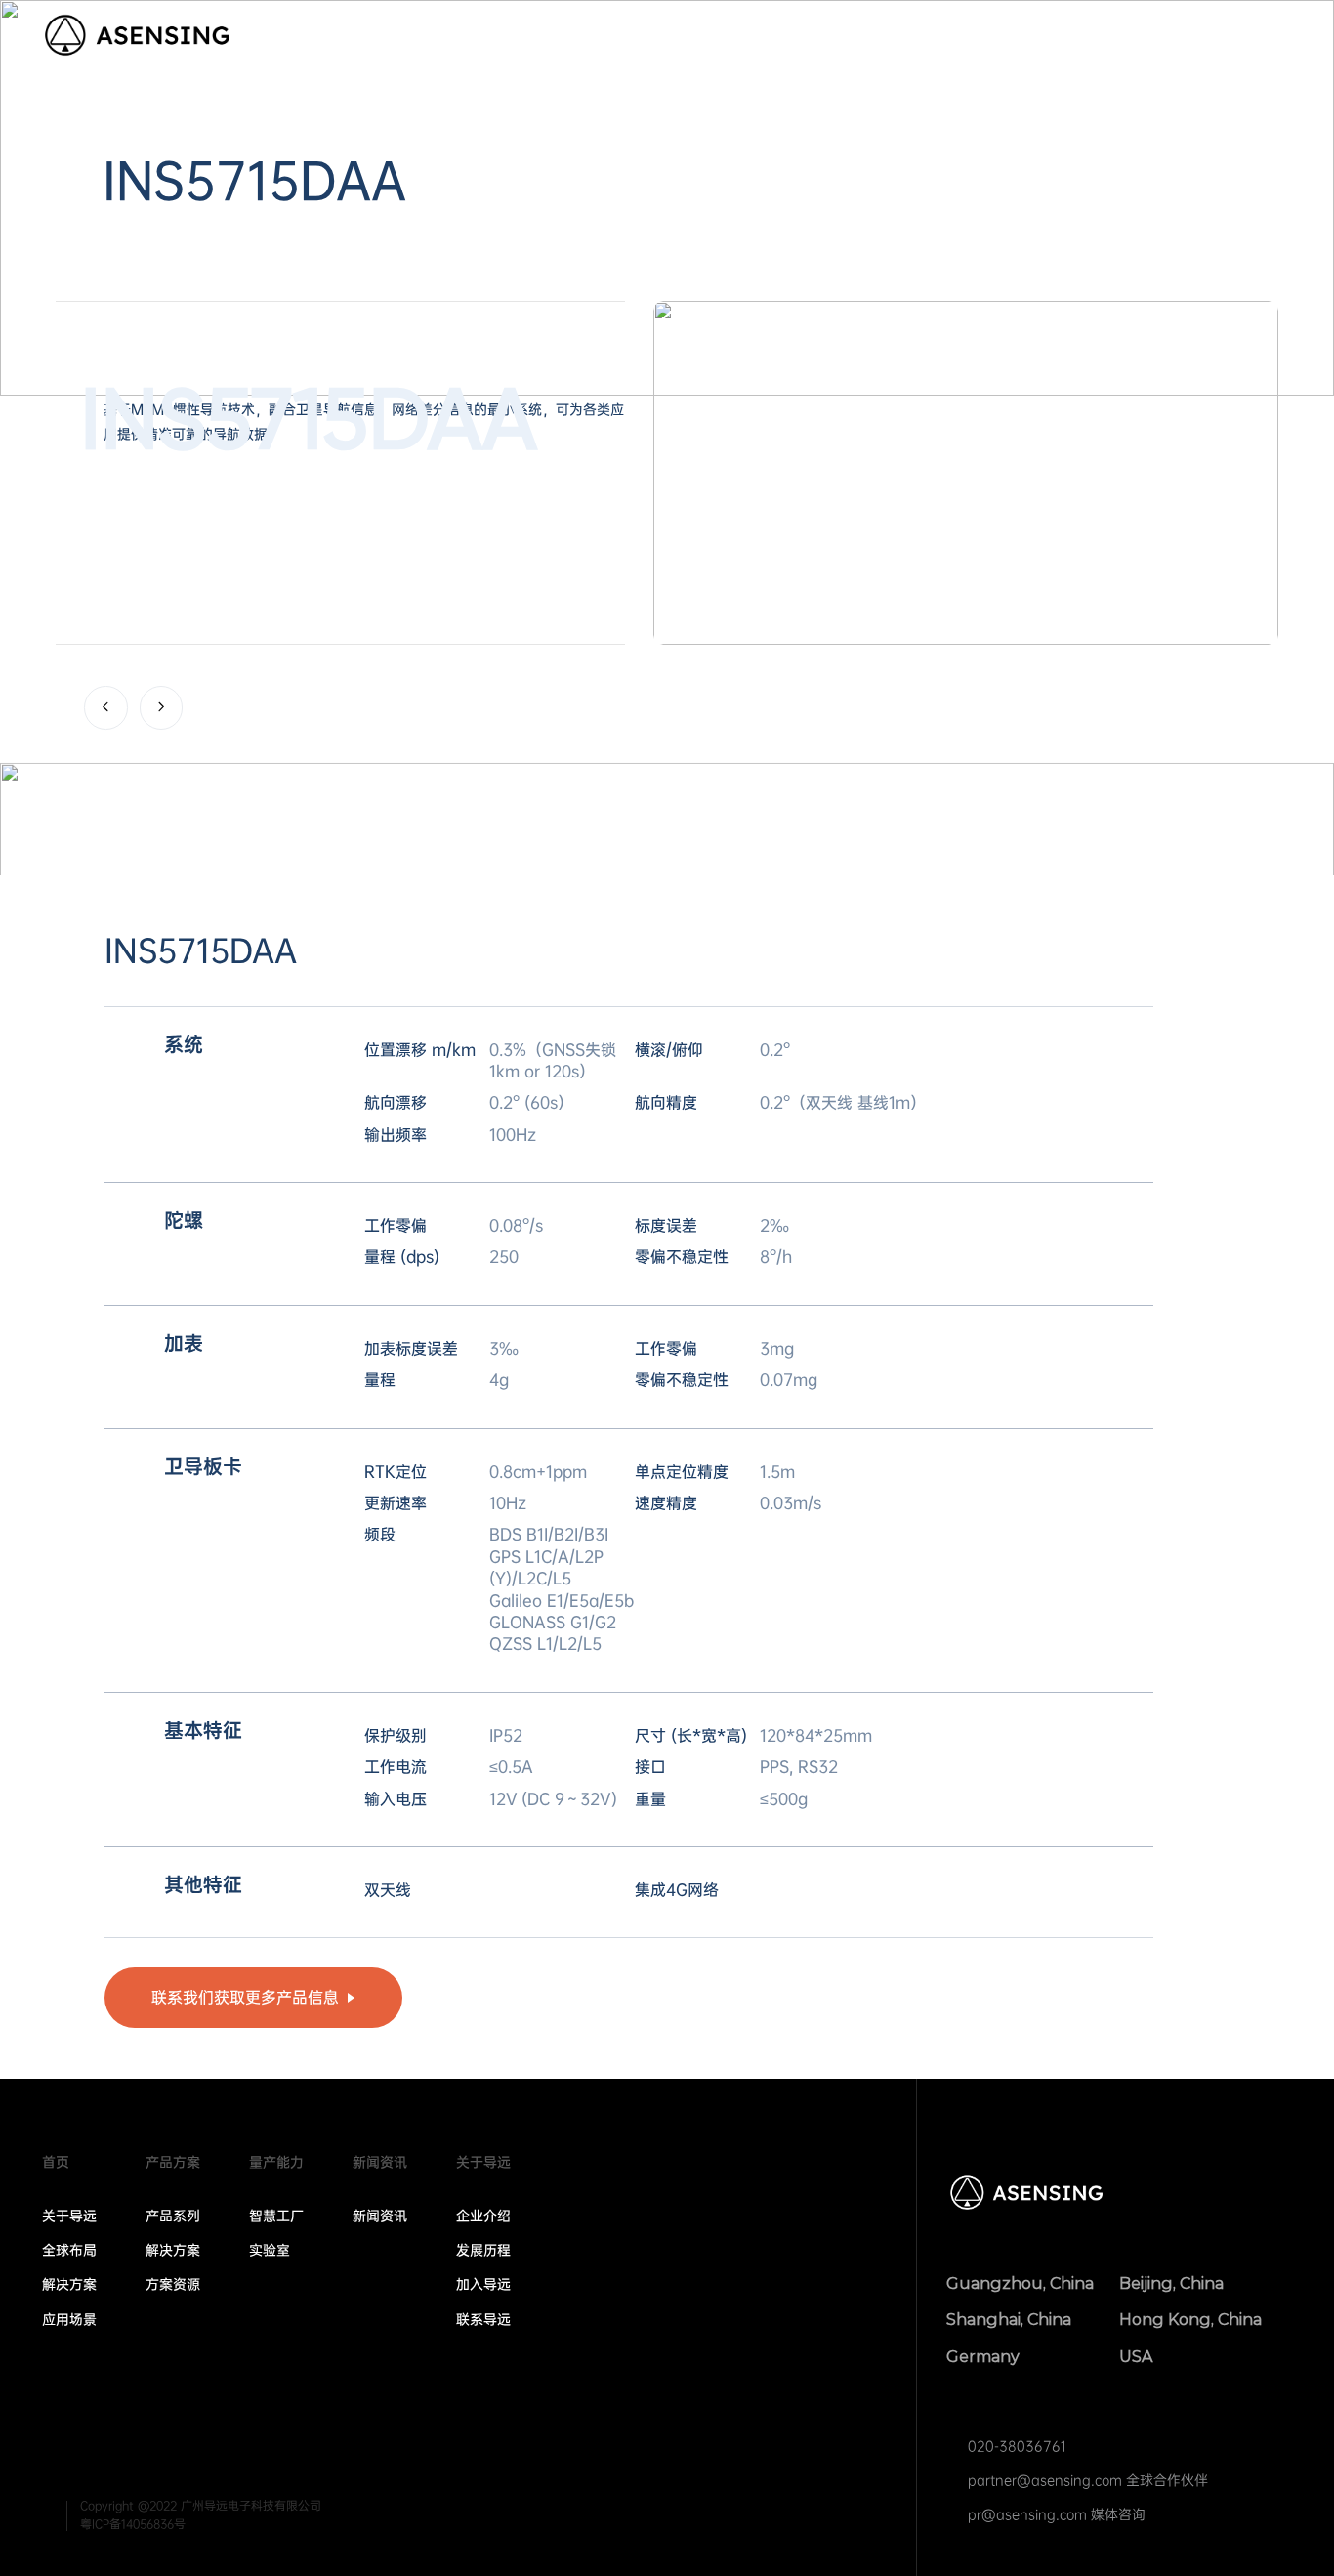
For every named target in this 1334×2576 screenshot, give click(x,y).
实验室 (270, 2250)
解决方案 (69, 2284)
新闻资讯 (1014, 37)
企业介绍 (483, 2216)
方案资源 (173, 2284)
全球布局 (69, 2250)
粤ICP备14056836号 (133, 2524)
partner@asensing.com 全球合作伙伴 (1088, 2480)
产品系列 (173, 2216)
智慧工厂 (276, 2216)
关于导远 (1125, 37)
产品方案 (764, 37)
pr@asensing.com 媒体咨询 (1057, 2514)
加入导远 (483, 2284)
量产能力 (889, 37)
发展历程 (483, 2250)
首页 (668, 37)
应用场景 (69, 2319)
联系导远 (483, 2319)
